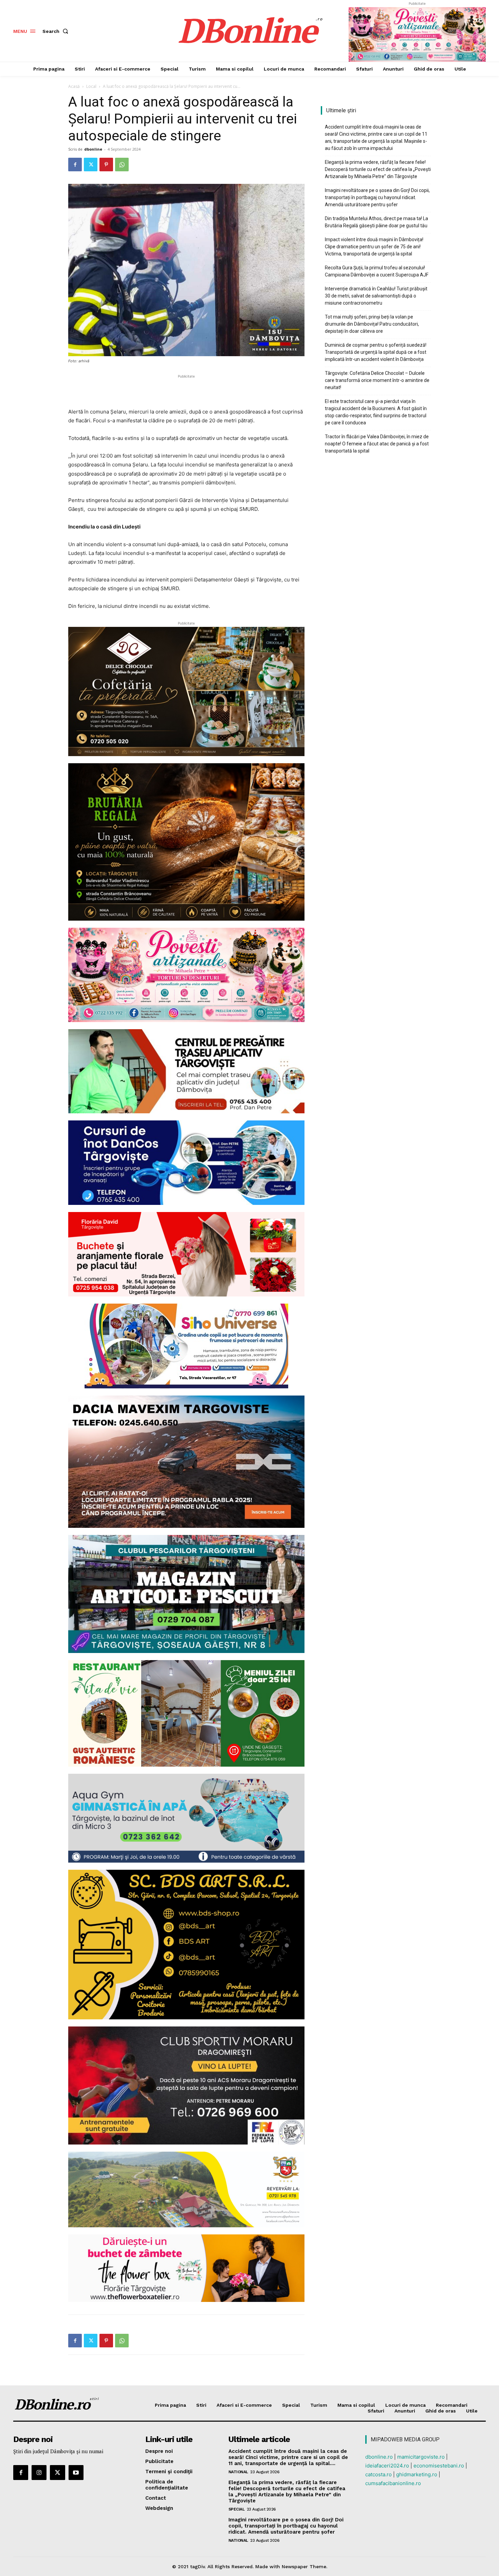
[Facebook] (75, 165)
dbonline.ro (379, 2457)
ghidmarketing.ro (417, 2474)
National (238, 2472)
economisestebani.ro (439, 2466)
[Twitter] (91, 165)
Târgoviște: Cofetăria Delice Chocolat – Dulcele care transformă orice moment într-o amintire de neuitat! (377, 380)
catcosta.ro (378, 2474)
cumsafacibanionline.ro (393, 2483)
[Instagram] (39, 2473)
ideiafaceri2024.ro (387, 2466)
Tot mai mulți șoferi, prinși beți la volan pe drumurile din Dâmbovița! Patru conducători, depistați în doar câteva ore (372, 324)
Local (91, 86)
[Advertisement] (186, 390)
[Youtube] (76, 2473)
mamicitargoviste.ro (421, 2457)
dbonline (93, 149)
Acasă (74, 86)
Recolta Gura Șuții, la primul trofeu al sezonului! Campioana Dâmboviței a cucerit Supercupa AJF (377, 271)
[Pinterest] (106, 165)
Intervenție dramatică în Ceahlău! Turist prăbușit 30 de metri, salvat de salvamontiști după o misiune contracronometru (376, 296)
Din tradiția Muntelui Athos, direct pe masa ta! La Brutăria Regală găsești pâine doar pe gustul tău (376, 222)
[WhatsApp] (122, 165)
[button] (57, 31)
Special (237, 2509)
